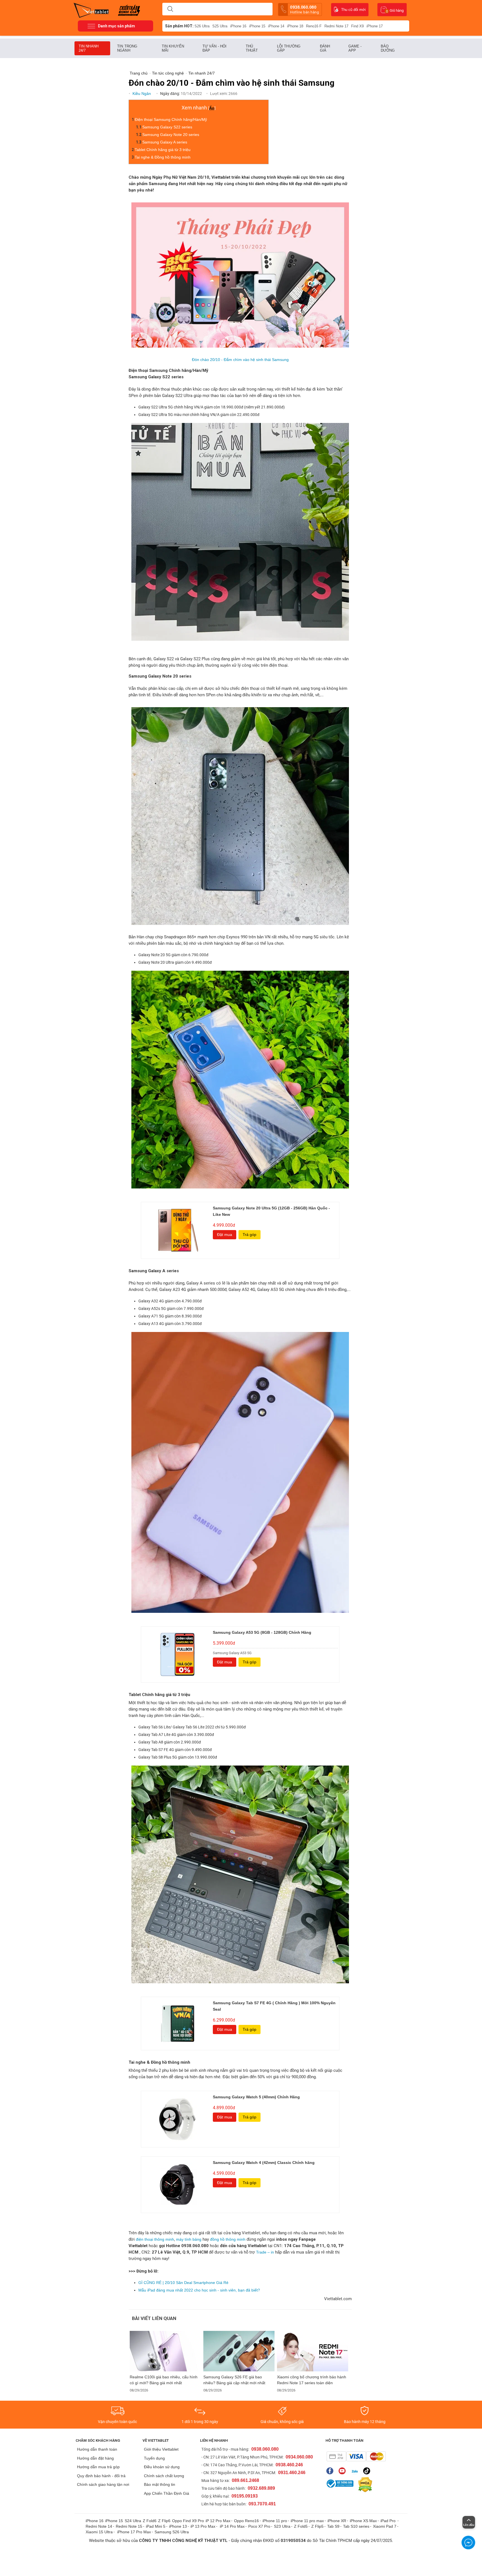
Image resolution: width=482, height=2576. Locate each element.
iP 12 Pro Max (218, 2521)
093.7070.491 (262, 2504)
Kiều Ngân (142, 94)
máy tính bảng (189, 2239)
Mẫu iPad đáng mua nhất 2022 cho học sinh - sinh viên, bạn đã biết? (199, 2290)
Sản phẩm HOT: (179, 26)
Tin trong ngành (127, 48)
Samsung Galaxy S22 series (167, 127)
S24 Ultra (133, 2521)
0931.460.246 (292, 2473)
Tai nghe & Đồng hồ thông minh (163, 157)
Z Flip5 (317, 2526)
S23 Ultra (282, 2526)
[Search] (170, 9)
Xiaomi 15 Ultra (99, 2532)
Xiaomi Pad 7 (385, 2526)
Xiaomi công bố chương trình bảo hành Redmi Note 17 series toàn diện (312, 2380)
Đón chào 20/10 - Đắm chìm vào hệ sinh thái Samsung (240, 360)
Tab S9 (333, 2526)
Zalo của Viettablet (356, 2471)
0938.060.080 (304, 9)
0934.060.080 (299, 2457)
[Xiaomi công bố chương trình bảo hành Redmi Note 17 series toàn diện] (313, 2351)
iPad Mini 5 (156, 2526)
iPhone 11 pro (275, 2521)
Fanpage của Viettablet (331, 2471)
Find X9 (357, 26)
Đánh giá (325, 48)
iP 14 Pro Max (232, 2526)
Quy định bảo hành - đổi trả (101, 2476)
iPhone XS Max (363, 2521)
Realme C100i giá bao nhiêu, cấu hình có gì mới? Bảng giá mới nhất (164, 2380)
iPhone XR (337, 2521)
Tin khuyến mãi (173, 48)
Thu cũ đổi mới (353, 10)
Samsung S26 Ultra (172, 2532)
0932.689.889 (261, 2488)
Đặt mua (225, 1235)
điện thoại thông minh (155, 2239)
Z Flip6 (164, 2521)
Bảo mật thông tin (160, 2484)
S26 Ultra (202, 26)
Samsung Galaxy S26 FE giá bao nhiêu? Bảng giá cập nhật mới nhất (234, 2380)
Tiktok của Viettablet (368, 2471)
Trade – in (266, 2252)
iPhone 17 (375, 26)
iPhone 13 (178, 2526)
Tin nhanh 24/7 (89, 48)
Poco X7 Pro (259, 2526)
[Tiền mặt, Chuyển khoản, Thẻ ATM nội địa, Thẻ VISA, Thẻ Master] (356, 2456)
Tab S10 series (356, 2526)
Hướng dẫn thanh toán (97, 2449)
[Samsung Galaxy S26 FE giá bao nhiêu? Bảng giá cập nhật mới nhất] (239, 2351)
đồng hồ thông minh (227, 2239)
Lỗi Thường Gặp (289, 48)
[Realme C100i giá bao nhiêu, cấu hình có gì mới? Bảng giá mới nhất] (165, 2351)
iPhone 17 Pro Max (134, 2532)
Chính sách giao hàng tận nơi (103, 2484)
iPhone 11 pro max (307, 2521)
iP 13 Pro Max (203, 2526)
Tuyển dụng (154, 2458)
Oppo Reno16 (246, 2521)
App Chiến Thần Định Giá (167, 2493)
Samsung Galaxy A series (165, 142)
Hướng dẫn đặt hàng (95, 2458)
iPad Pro (389, 2521)
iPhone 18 (295, 26)
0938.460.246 (289, 2465)
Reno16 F (314, 26)
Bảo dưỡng (388, 48)
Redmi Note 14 (99, 2526)
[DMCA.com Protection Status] (364, 2485)
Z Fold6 (150, 2521)
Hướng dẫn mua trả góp (98, 2467)
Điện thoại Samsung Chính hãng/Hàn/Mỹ (171, 119)
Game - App (355, 48)
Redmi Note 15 (129, 2526)
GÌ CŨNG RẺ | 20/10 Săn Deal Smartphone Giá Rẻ (183, 2283)
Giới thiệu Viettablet (161, 2449)
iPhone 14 (276, 26)
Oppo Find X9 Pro (188, 2521)
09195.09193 (245, 2496)
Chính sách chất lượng (164, 2476)
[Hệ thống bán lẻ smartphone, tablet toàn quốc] (93, 10)
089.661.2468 (245, 2480)
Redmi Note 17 (336, 26)
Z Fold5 (301, 2526)
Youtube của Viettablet (344, 2471)
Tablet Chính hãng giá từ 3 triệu (163, 150)
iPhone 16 (238, 26)
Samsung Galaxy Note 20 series (171, 135)
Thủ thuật (252, 48)
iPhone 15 (257, 26)
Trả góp (250, 1235)
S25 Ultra (220, 26)
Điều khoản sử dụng (162, 2467)
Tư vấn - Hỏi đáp (215, 48)
